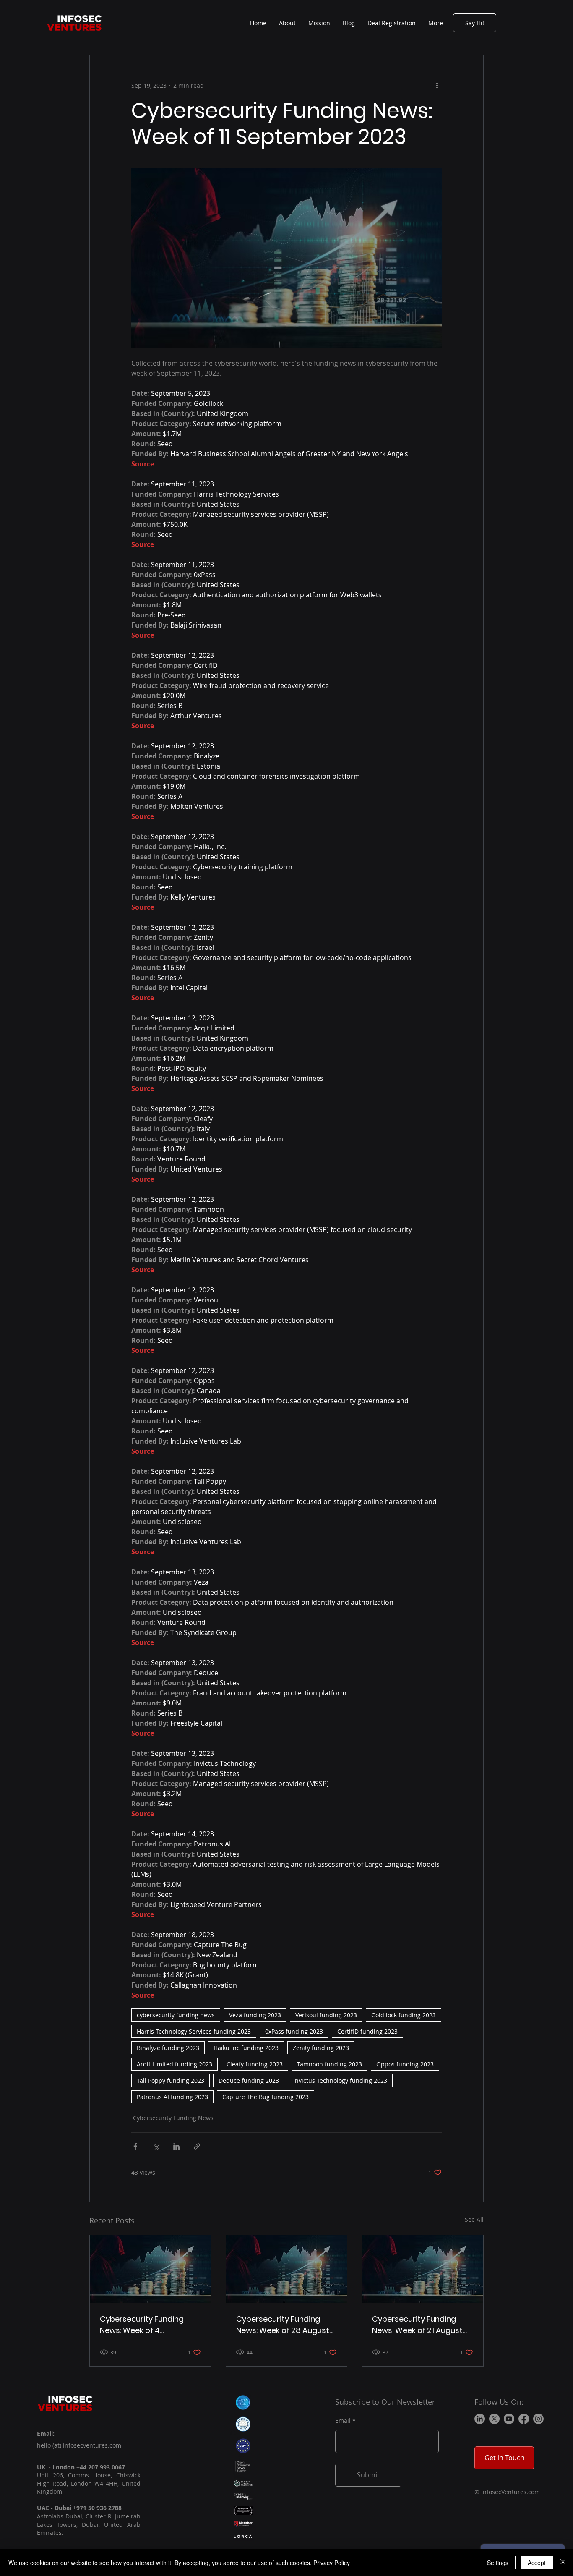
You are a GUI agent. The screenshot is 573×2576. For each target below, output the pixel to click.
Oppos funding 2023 (405, 2064)
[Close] (563, 2563)
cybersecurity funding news (176, 2015)
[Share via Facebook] (135, 2146)
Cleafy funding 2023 (255, 2064)
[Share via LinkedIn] (176, 2146)
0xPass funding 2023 (294, 2031)
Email (343, 2421)
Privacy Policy (332, 2563)
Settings (498, 2563)
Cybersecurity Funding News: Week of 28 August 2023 (283, 2325)
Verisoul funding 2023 (326, 2015)
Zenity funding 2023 (321, 2048)
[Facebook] (524, 2419)
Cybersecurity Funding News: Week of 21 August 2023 (417, 2325)
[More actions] (437, 85)
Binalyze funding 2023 (168, 2048)
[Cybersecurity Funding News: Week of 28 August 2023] (287, 2269)
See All (474, 2219)
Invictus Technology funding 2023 (340, 2080)
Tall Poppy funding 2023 (171, 2080)
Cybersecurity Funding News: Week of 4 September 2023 (142, 2325)
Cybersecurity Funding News (173, 2118)
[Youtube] (509, 2419)
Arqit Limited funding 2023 (175, 2064)
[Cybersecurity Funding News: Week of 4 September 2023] (150, 2269)
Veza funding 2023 (255, 2015)
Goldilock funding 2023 (404, 2015)
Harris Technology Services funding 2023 (194, 2031)
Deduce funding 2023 (249, 2080)
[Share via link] (197, 2146)
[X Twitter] (494, 2419)
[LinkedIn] (480, 2419)
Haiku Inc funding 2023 (246, 2048)
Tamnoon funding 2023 (329, 2064)
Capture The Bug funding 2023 (266, 2097)
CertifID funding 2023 (367, 2031)
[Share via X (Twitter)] (156, 2146)
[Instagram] (538, 2419)
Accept (537, 2563)
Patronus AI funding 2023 (172, 2097)
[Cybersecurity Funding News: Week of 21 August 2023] (423, 2269)
